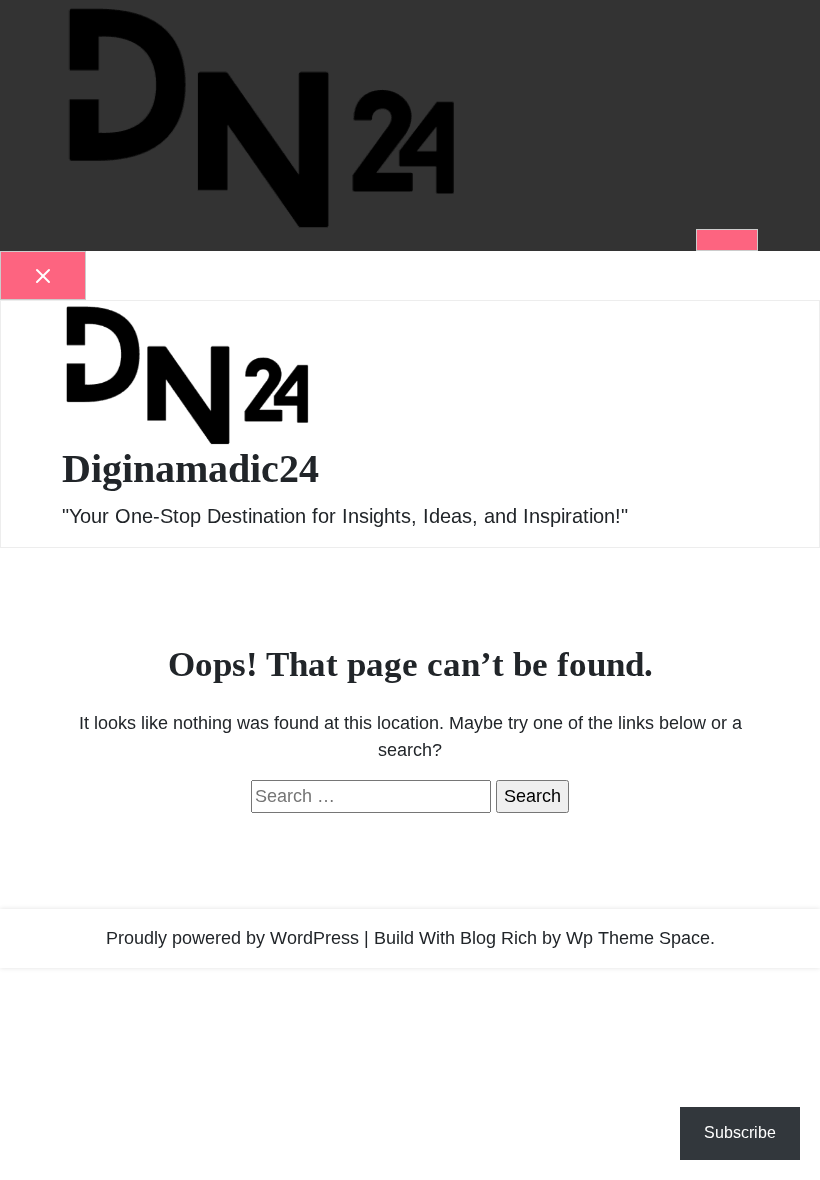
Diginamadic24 (190, 468)
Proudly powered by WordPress (232, 938)
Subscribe (740, 1132)
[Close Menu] (43, 275)
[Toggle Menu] (727, 240)
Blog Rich (498, 938)
